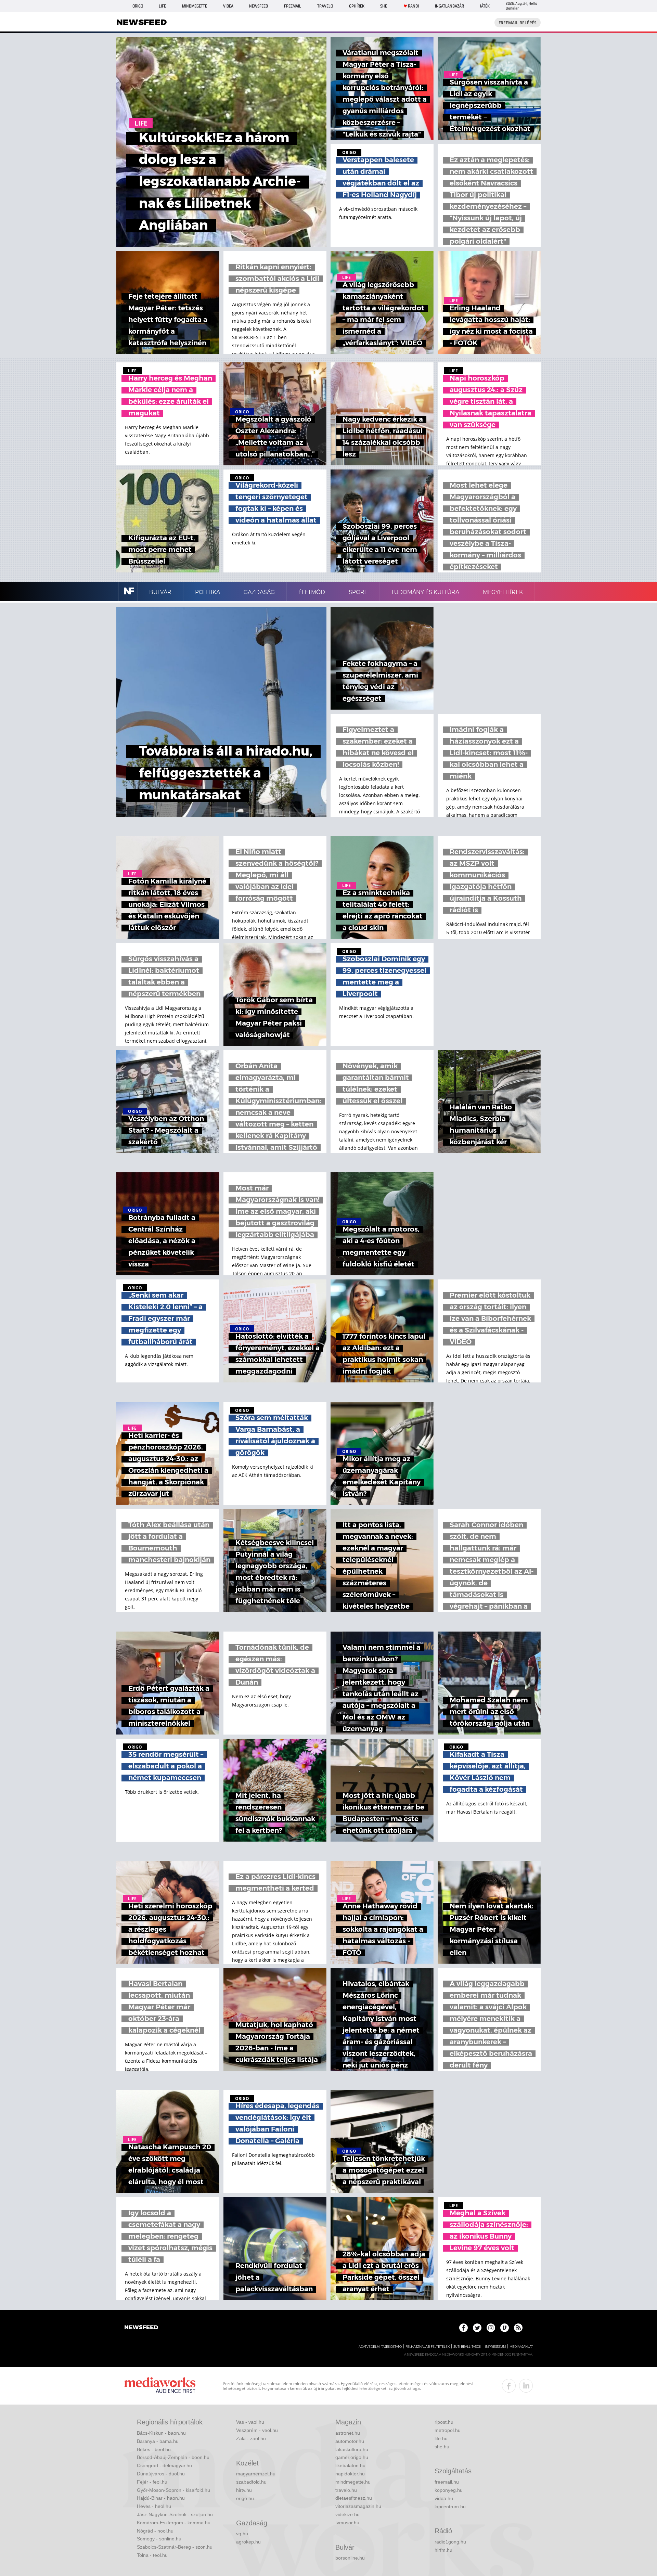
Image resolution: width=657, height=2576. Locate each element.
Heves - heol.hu (154, 2506)
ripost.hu (444, 2422)
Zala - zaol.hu (251, 2438)
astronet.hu (348, 2433)
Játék (485, 6)
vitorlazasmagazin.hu (358, 2506)
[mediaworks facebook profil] (509, 2386)
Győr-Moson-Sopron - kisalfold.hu (173, 2490)
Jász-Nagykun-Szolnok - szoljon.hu (175, 2514)
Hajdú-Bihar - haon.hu (161, 2498)
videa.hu (444, 2498)
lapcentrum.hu (450, 2507)
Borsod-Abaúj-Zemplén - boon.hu (173, 2457)
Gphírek (357, 6)
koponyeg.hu (449, 2490)
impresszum (495, 2347)
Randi (413, 6)
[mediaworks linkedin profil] (526, 2386)
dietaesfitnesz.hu (354, 2498)
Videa (228, 6)
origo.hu (245, 2498)
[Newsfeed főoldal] (141, 2328)
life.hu (441, 2438)
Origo (138, 6)
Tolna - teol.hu (152, 2555)
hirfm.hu (443, 2550)
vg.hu (242, 2534)
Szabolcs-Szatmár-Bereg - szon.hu (175, 2547)
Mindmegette (195, 6)
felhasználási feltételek (428, 2347)
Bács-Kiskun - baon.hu (161, 2433)
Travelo (325, 6)
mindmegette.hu (353, 2482)
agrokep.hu (248, 2542)
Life (162, 6)
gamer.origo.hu (352, 2457)
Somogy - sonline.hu (159, 2539)
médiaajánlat (521, 2347)
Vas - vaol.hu (250, 2422)
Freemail (293, 6)
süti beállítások (467, 2347)
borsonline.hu (350, 2558)
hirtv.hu (244, 2490)
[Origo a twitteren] (477, 2328)
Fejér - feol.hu (152, 2482)
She (384, 6)
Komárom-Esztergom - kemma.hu (174, 2523)
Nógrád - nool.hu (155, 2531)
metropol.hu (448, 2430)
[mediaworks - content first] (160, 2386)
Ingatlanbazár (449, 6)
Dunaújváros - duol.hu (161, 2474)
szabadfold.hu (251, 2482)
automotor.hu (350, 2441)
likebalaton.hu (350, 2465)
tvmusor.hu (347, 2523)
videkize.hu (347, 2514)
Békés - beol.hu (154, 2449)
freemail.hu (447, 2482)
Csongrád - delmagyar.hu (164, 2465)
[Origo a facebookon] (463, 2328)
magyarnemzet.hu (256, 2474)
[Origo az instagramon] (491, 2328)
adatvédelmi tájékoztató (380, 2347)
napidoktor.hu (350, 2474)
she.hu (442, 2447)
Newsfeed (259, 6)
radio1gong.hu (450, 2542)
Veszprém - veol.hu (257, 2430)
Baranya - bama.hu (158, 2441)
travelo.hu (346, 2490)
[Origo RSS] (518, 2328)
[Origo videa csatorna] (505, 2328)
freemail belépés (518, 23)
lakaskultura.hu (352, 2449)
